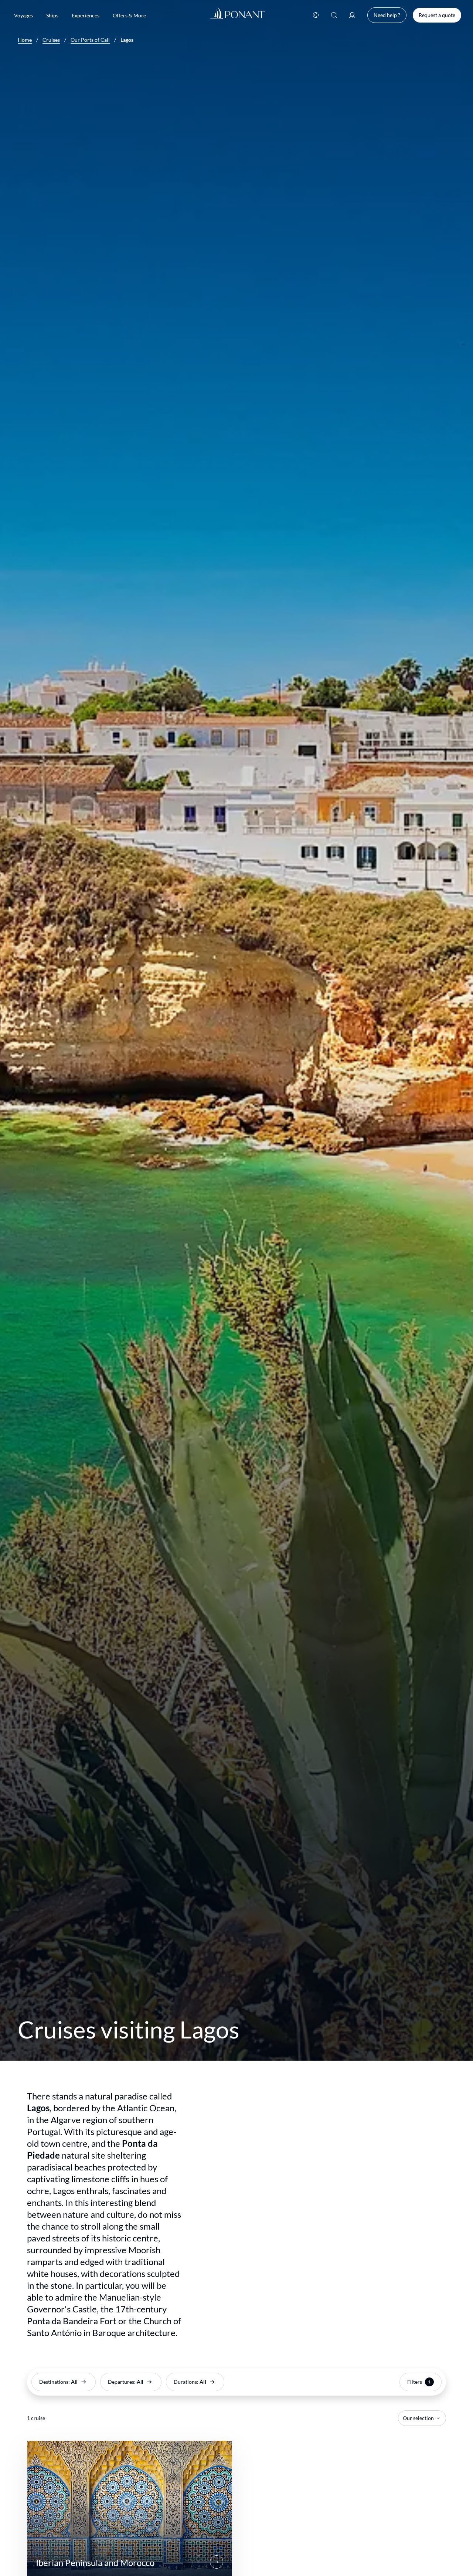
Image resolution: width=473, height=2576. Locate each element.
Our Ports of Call (90, 40)
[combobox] (422, 2418)
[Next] (217, 2562)
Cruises (51, 40)
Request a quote (437, 15)
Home (25, 40)
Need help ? (387, 15)
